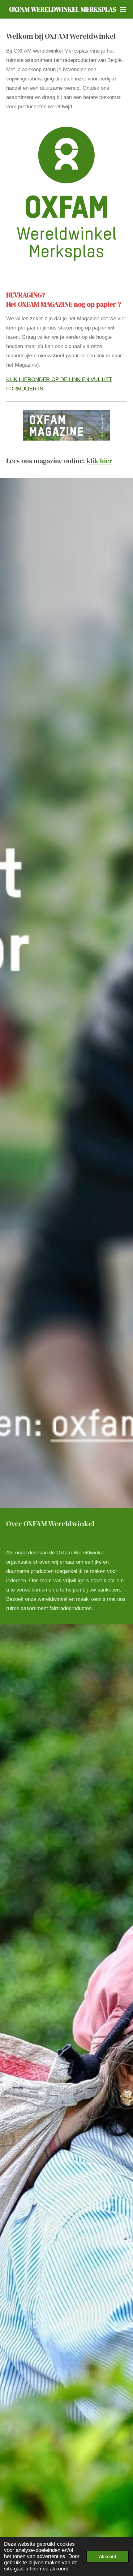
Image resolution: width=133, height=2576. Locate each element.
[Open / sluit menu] (123, 9)
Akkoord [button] (107, 2556)
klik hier (99, 461)
